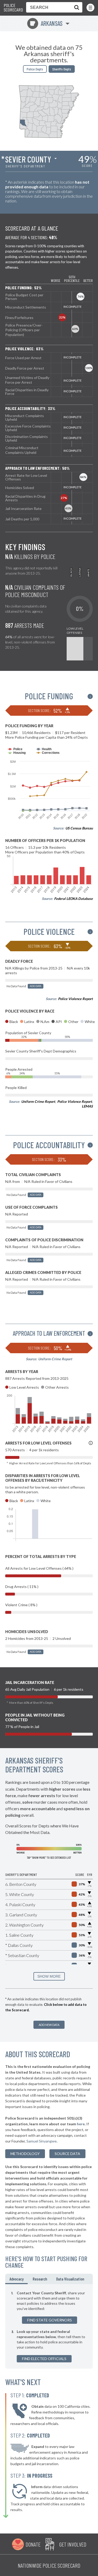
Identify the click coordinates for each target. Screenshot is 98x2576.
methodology (25, 2154)
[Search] (76, 7)
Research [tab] (40, 2279)
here (81, 2124)
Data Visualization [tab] (70, 2279)
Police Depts (35, 69)
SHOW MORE (49, 1976)
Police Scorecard (13, 8)
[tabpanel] (49, 2326)
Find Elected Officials (44, 2359)
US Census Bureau (79, 828)
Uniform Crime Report (38, 1102)
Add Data (36, 986)
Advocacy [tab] (16, 2279)
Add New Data (49, 2025)
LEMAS (87, 1106)
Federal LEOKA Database (73, 899)
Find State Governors (50, 2320)
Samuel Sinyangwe (42, 2141)
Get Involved (73, 2544)
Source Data (67, 2154)
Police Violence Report (75, 999)
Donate (33, 2544)
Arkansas (46, 23)
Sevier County (28, 159)
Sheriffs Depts (62, 69)
